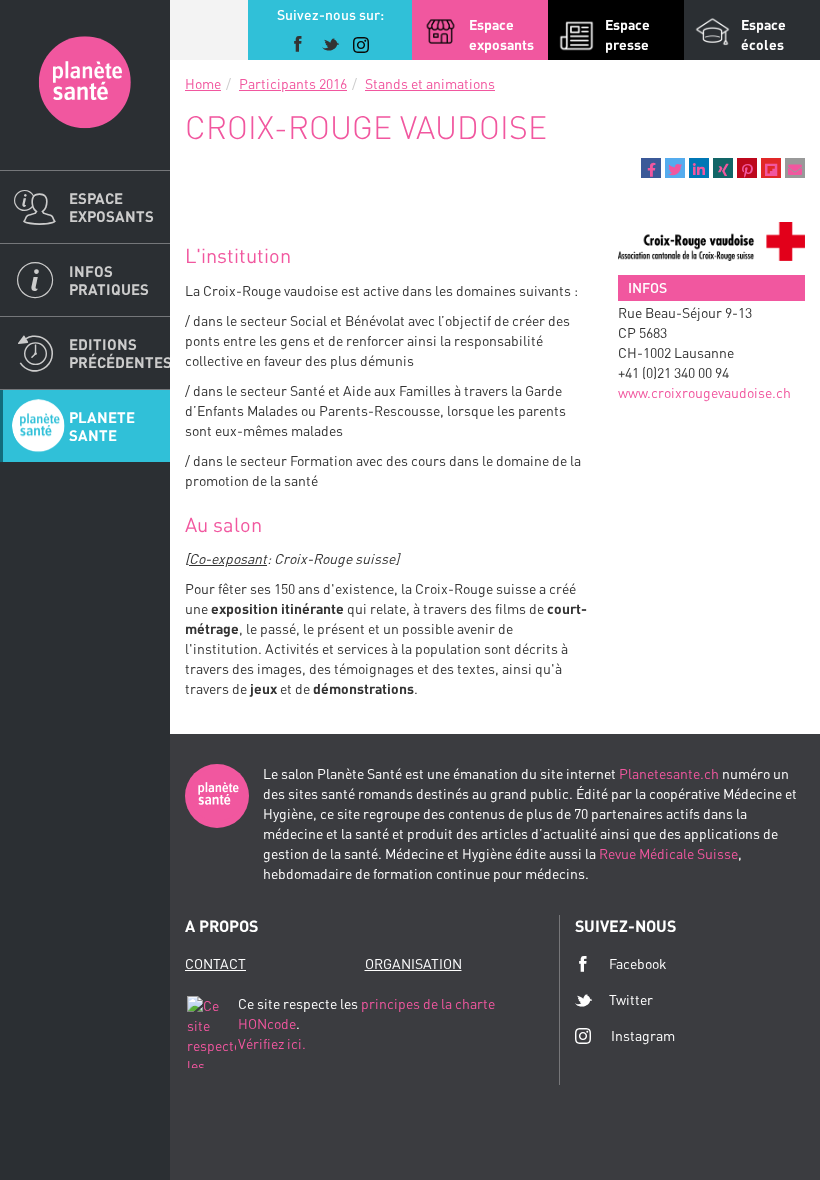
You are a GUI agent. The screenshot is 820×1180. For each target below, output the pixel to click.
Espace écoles (763, 34)
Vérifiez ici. (272, 1043)
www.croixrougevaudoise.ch (704, 392)
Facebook (638, 963)
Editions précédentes (119, 353)
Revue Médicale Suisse (668, 853)
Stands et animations (430, 83)
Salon (85, 85)
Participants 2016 (293, 83)
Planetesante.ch (669, 773)
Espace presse (627, 34)
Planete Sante (102, 426)
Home (203, 83)
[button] (651, 168)
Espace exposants (111, 207)
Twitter (631, 999)
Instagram (643, 1035)
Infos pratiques (109, 280)
